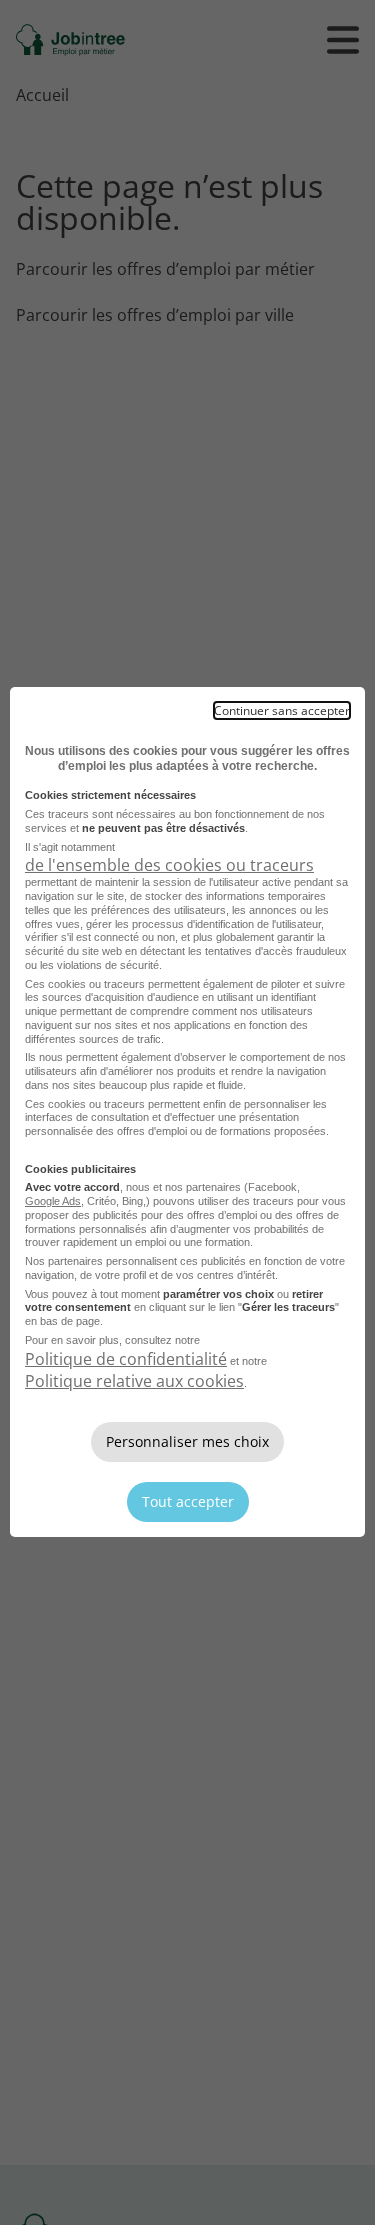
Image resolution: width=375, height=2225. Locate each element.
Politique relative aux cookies (134, 1381)
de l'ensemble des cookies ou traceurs (169, 865)
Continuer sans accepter (282, 710)
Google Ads (53, 1201)
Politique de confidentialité (126, 1359)
